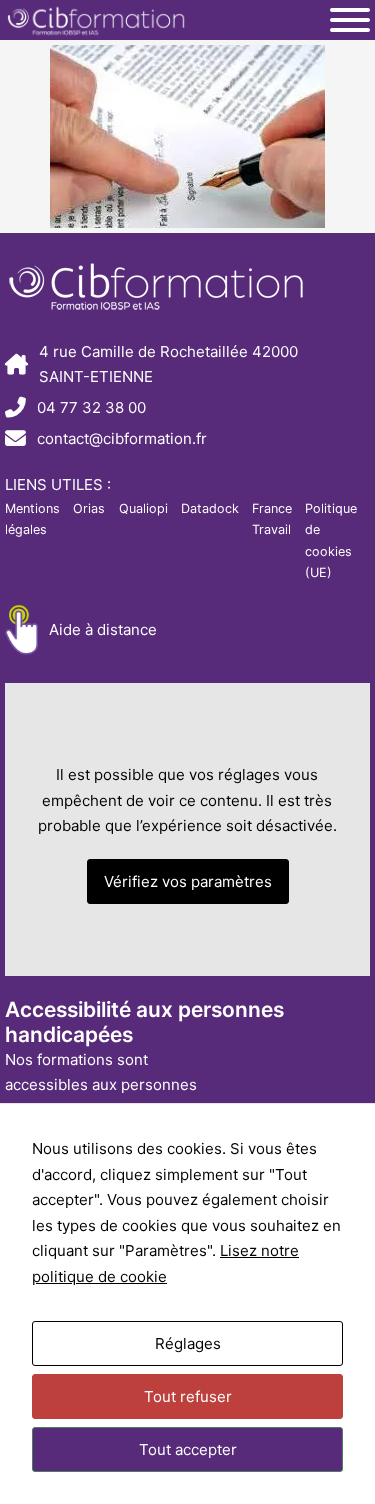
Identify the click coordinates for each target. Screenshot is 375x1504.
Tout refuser (188, 1396)
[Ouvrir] (350, 20)
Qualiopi (143, 508)
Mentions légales (32, 519)
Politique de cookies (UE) (331, 540)
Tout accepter (188, 1449)
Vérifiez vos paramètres (188, 881)
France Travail (272, 519)
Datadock (210, 508)
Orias (89, 508)
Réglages (188, 1343)
